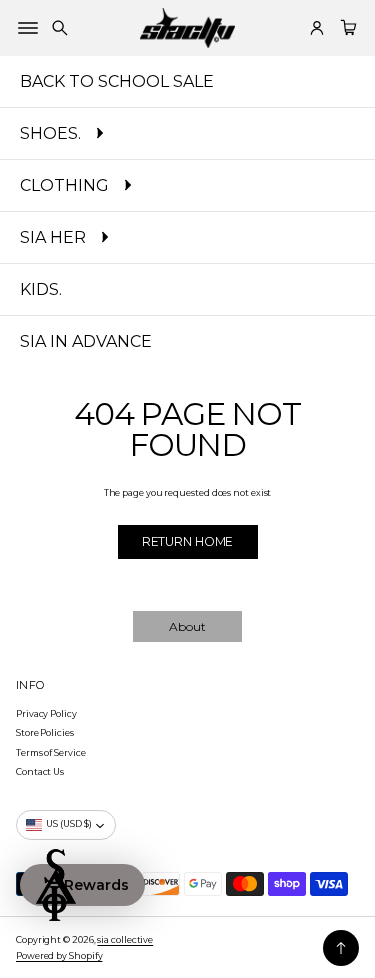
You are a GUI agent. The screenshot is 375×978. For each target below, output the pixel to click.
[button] (60, 28)
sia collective (125, 939)
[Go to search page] (60, 28)
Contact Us (40, 771)
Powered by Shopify (59, 955)
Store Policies (45, 732)
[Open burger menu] (28, 28)
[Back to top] (341, 948)
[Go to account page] (317, 28)
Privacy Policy (46, 713)
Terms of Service (51, 752)
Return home (188, 541)
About (187, 626)
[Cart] (346, 28)
